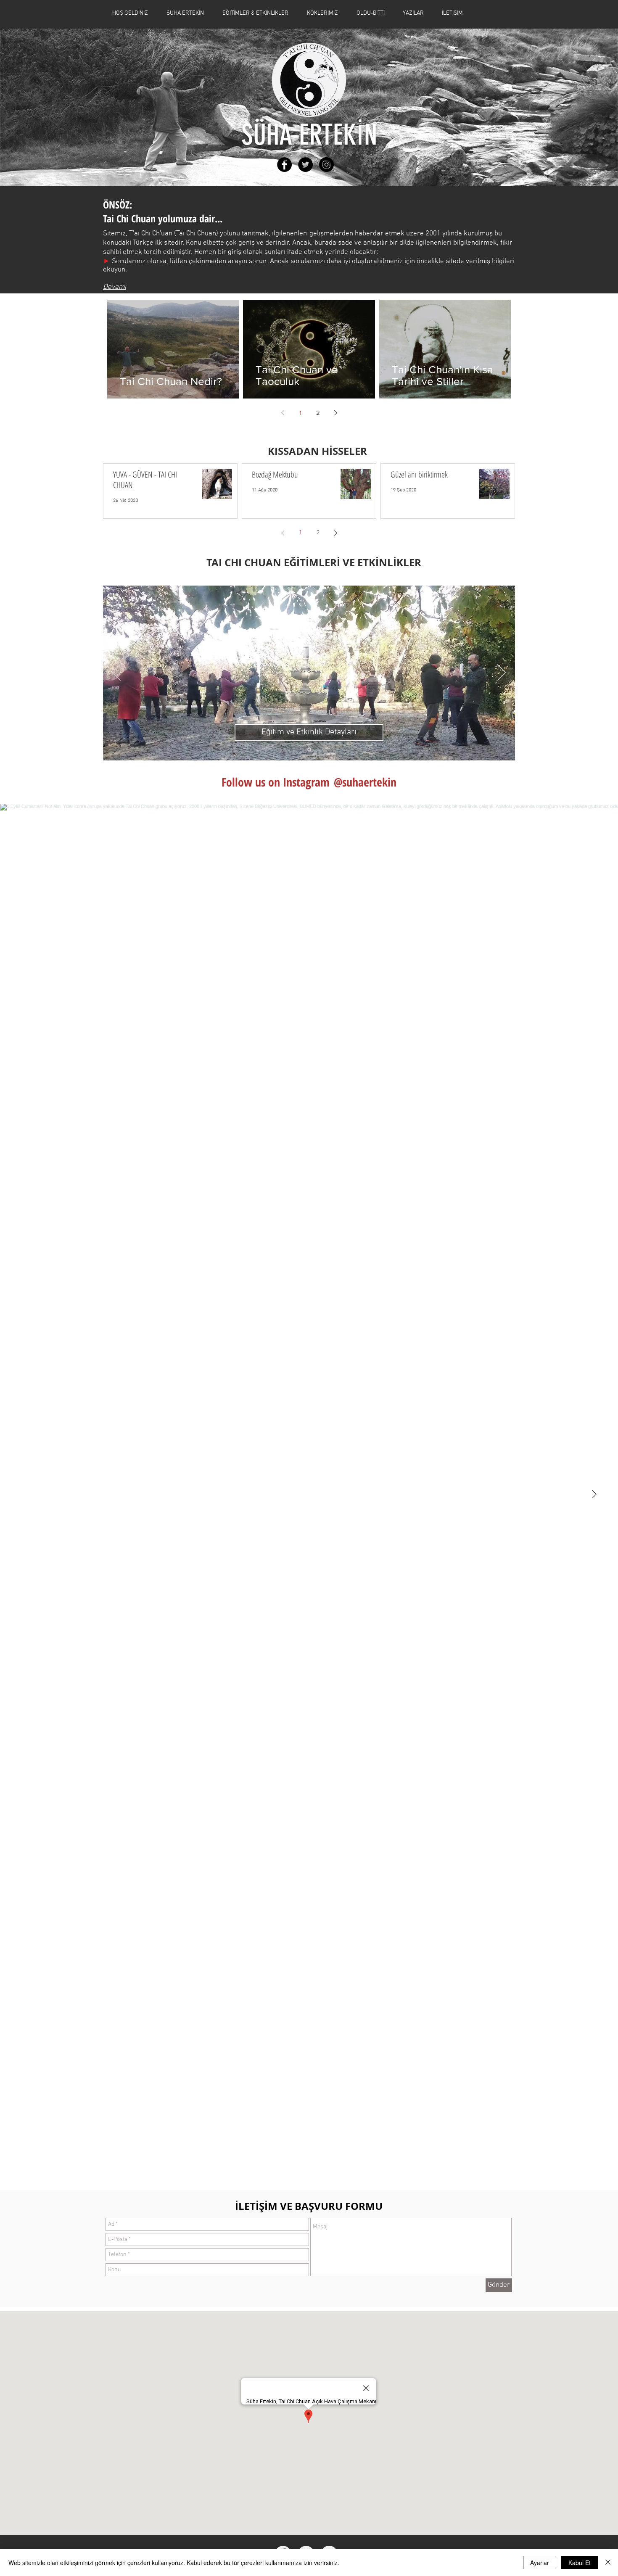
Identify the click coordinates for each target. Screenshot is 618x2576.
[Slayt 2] (309, 749)
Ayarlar (540, 2563)
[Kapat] (608, 2563)
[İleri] (502, 673)
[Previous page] (283, 413)
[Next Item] (594, 1495)
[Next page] (335, 413)
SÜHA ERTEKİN (309, 135)
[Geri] (116, 673)
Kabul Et (580, 2563)
